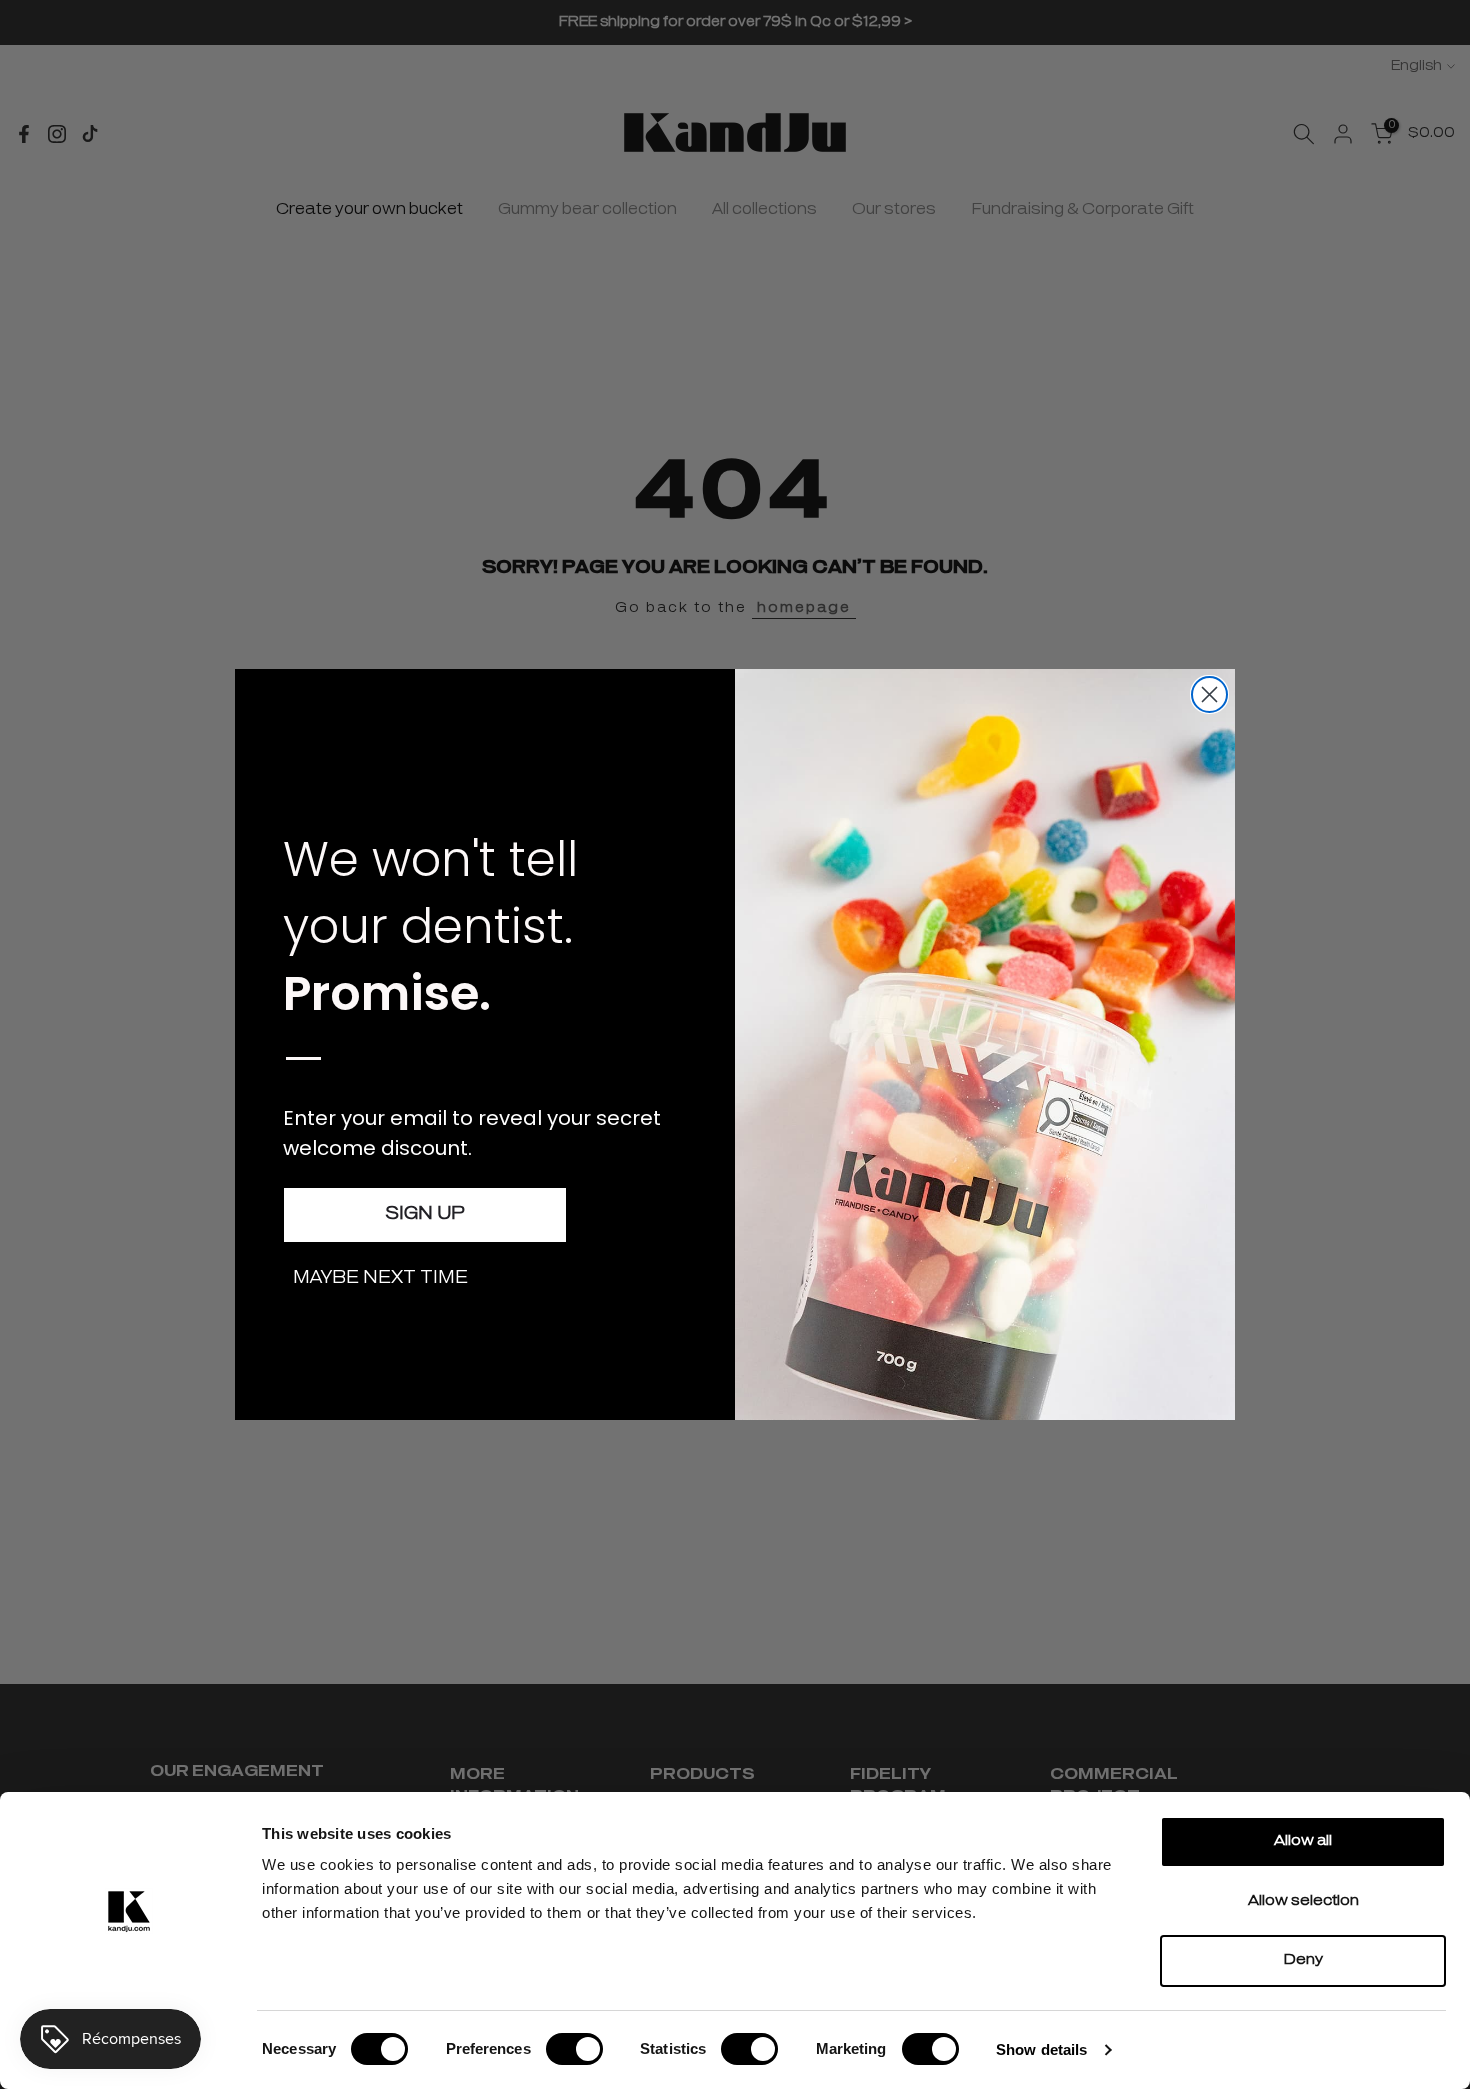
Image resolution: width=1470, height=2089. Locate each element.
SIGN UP (425, 1215)
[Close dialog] (1209, 694)
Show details (1041, 2049)
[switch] (574, 2049)
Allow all (1303, 1841)
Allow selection (1303, 1901)
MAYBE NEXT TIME (380, 1279)
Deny (1303, 1960)
